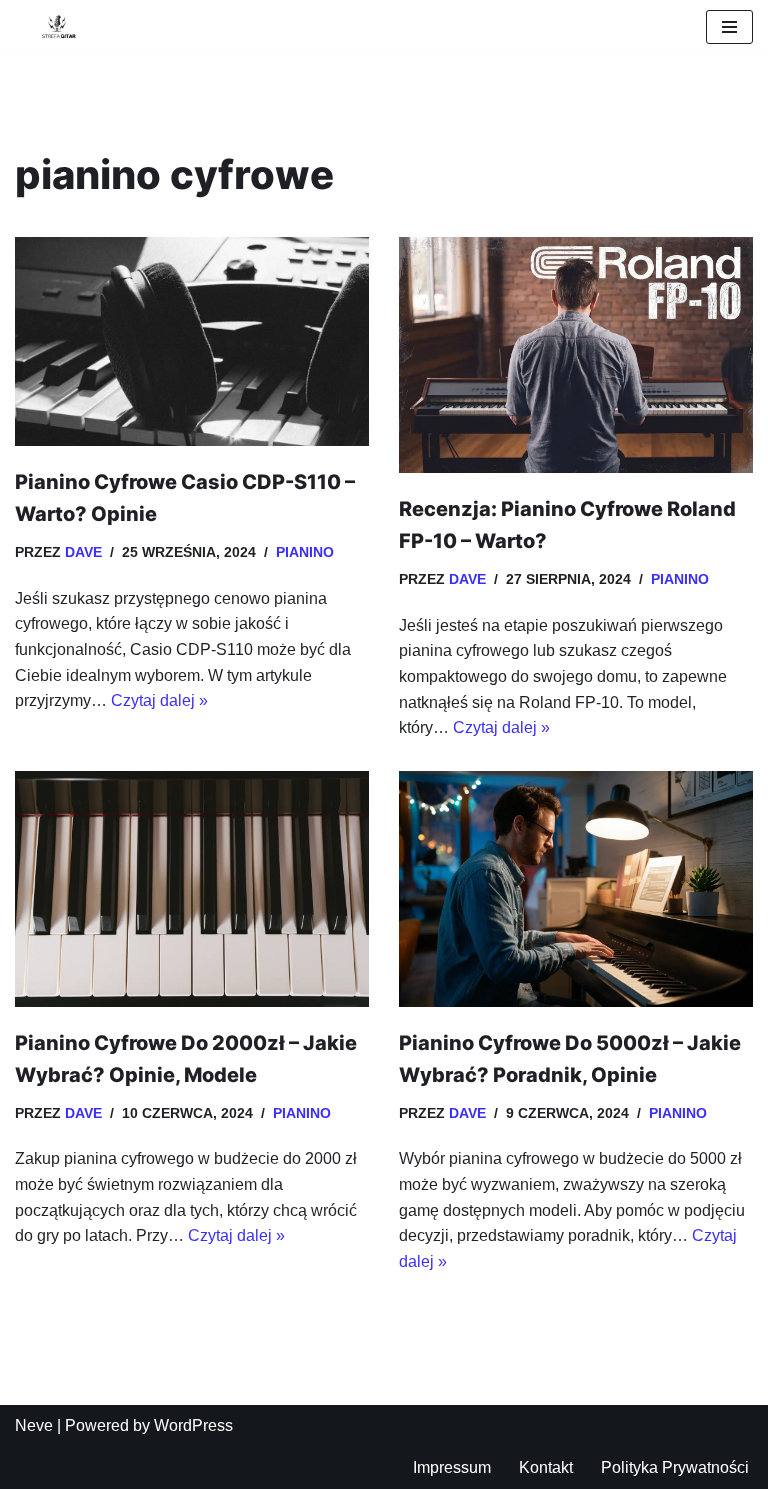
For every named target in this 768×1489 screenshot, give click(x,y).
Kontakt (546, 1467)
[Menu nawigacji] (729, 27)
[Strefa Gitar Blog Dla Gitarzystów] (52, 26)
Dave (83, 552)
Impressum (452, 1467)
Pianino (305, 552)
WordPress (193, 1425)
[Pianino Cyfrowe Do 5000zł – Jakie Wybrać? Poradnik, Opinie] (576, 889)
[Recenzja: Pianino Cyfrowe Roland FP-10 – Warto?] (576, 355)
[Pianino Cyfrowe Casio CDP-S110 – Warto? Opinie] (192, 341)
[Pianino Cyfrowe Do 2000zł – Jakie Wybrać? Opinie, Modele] (192, 889)
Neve (34, 1425)
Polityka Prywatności (675, 1467)
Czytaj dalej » (159, 700)
